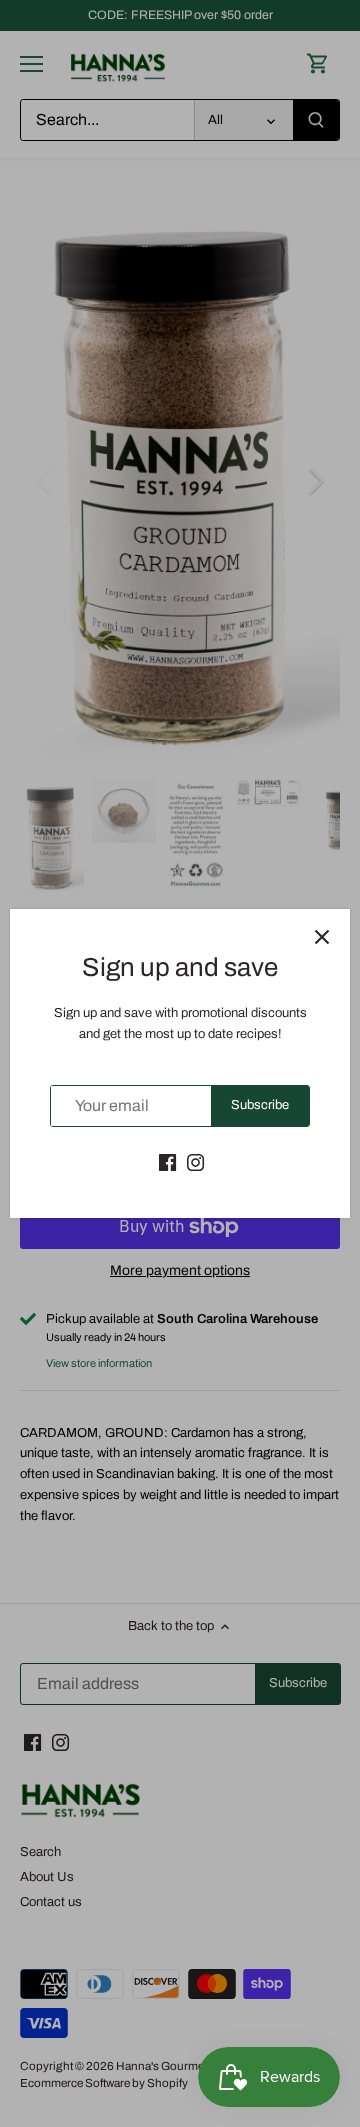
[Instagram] (195, 1162)
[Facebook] (167, 1162)
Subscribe (260, 1105)
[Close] (322, 937)
